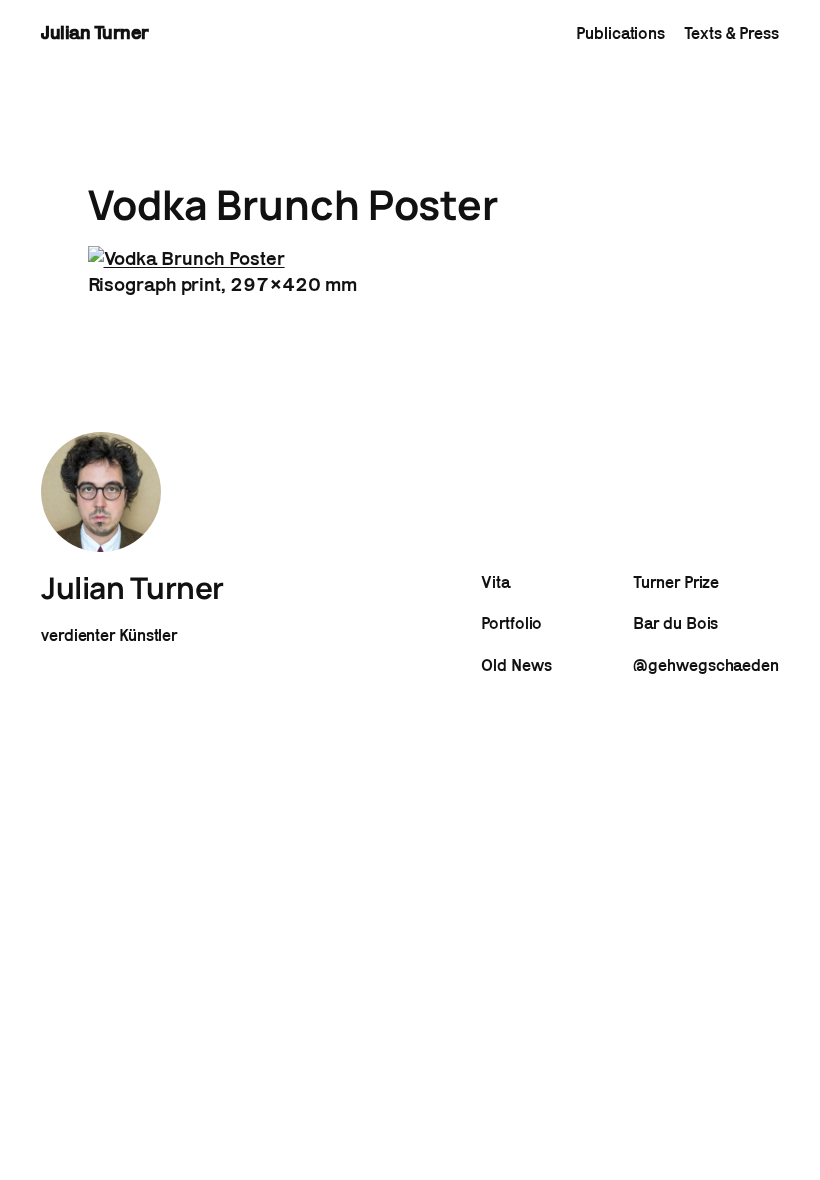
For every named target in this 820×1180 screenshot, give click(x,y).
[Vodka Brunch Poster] (186, 258)
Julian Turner (95, 32)
